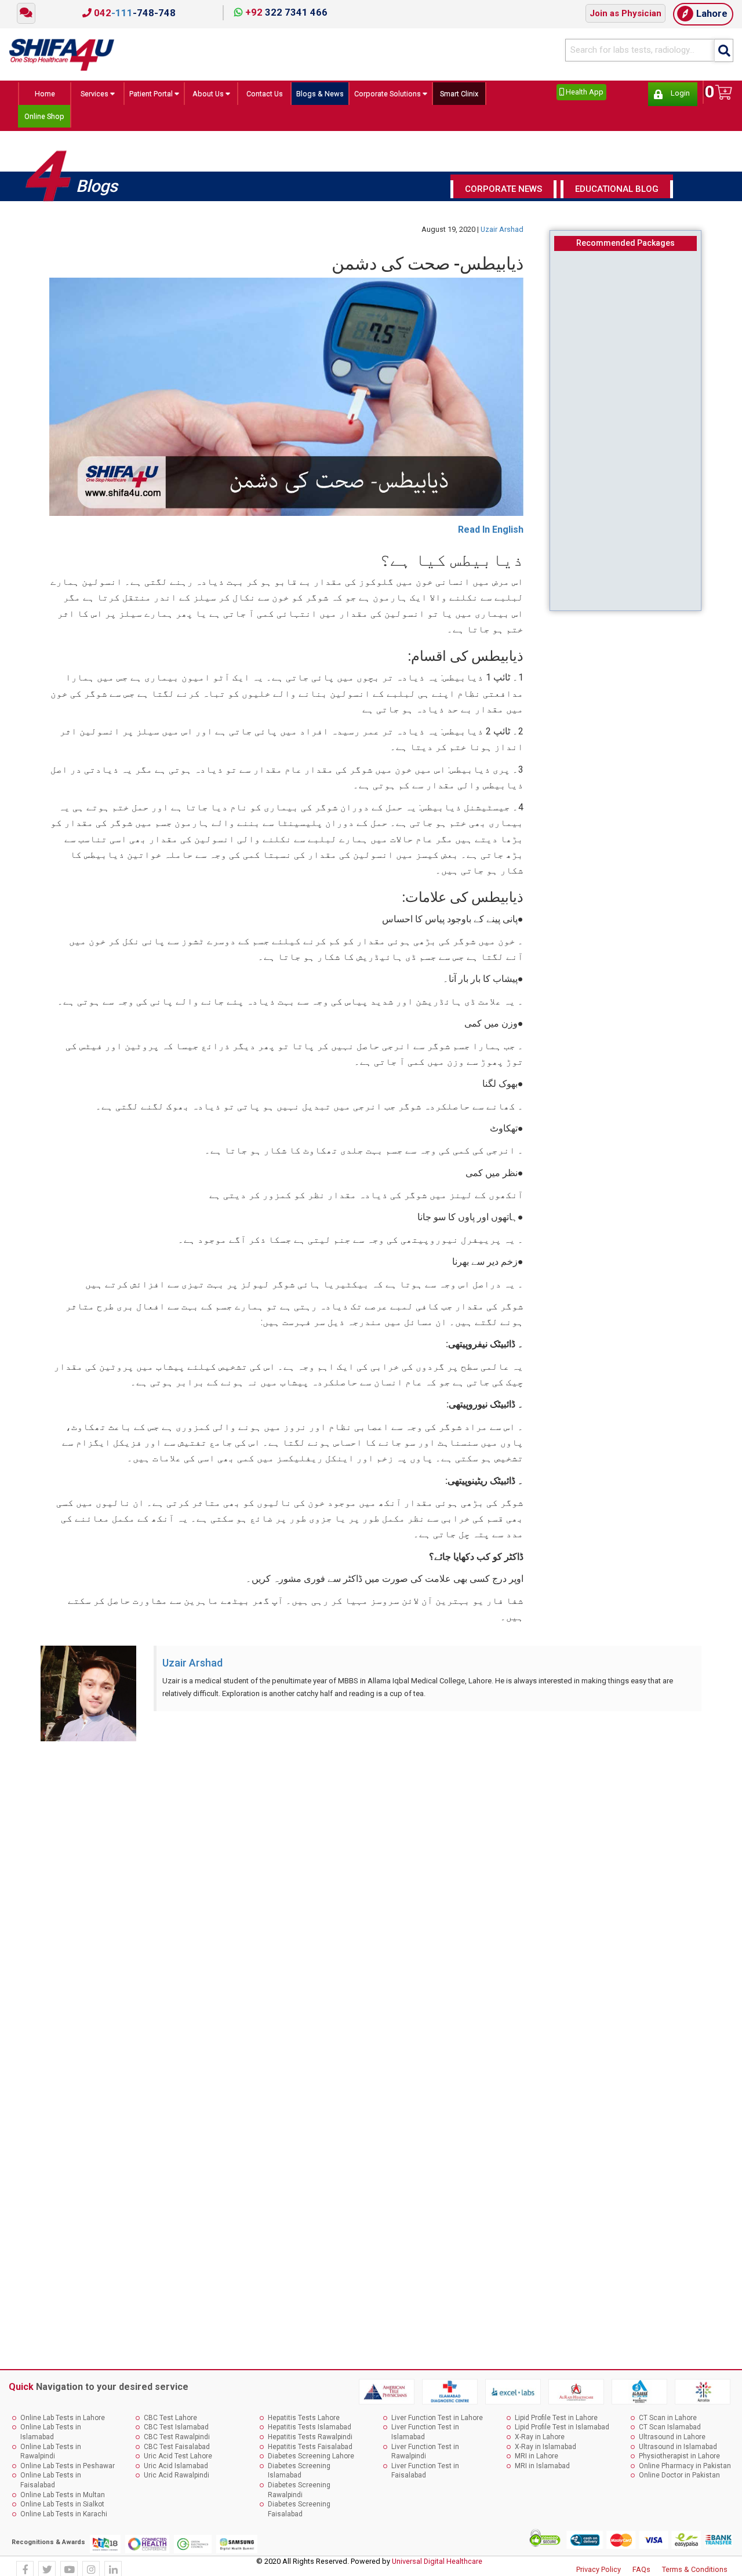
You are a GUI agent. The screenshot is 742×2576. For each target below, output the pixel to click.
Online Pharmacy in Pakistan (685, 2471)
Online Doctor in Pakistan (679, 2481)
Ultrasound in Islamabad (678, 2452)
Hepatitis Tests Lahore (304, 2423)
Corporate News (503, 194)
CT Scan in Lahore (668, 2423)
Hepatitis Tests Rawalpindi (310, 2442)
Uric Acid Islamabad (176, 2471)
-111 (134, 13)
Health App (584, 92)
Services (86, 94)
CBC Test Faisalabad (177, 2452)
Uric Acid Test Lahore (178, 2461)
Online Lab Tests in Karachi (64, 2519)
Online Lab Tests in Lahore (63, 2423)
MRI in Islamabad (542, 2471)
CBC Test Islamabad (176, 2433)
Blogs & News (327, 94)
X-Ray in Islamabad (545, 2452)
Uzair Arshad (502, 235)
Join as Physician (625, 13)
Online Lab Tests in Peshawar (68, 2471)
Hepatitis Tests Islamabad (310, 2433)
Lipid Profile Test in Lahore (556, 2423)
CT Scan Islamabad (670, 2433)
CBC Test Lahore (170, 2423)
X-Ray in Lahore (540, 2442)
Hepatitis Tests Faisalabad (310, 2452)
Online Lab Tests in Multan (63, 2500)
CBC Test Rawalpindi (177, 2442)
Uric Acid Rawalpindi (177, 2481)
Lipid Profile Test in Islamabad (562, 2433)
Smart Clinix (484, 94)
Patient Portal (148, 94)
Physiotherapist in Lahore (679, 2461)
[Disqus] (371, 1905)
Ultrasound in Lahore (672, 2442)
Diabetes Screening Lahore (311, 2461)
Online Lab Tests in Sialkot (62, 2510)
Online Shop (45, 119)
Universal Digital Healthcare (437, 2566)
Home (41, 94)
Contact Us (268, 94)
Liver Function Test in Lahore (437, 2423)
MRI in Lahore (537, 2461)
